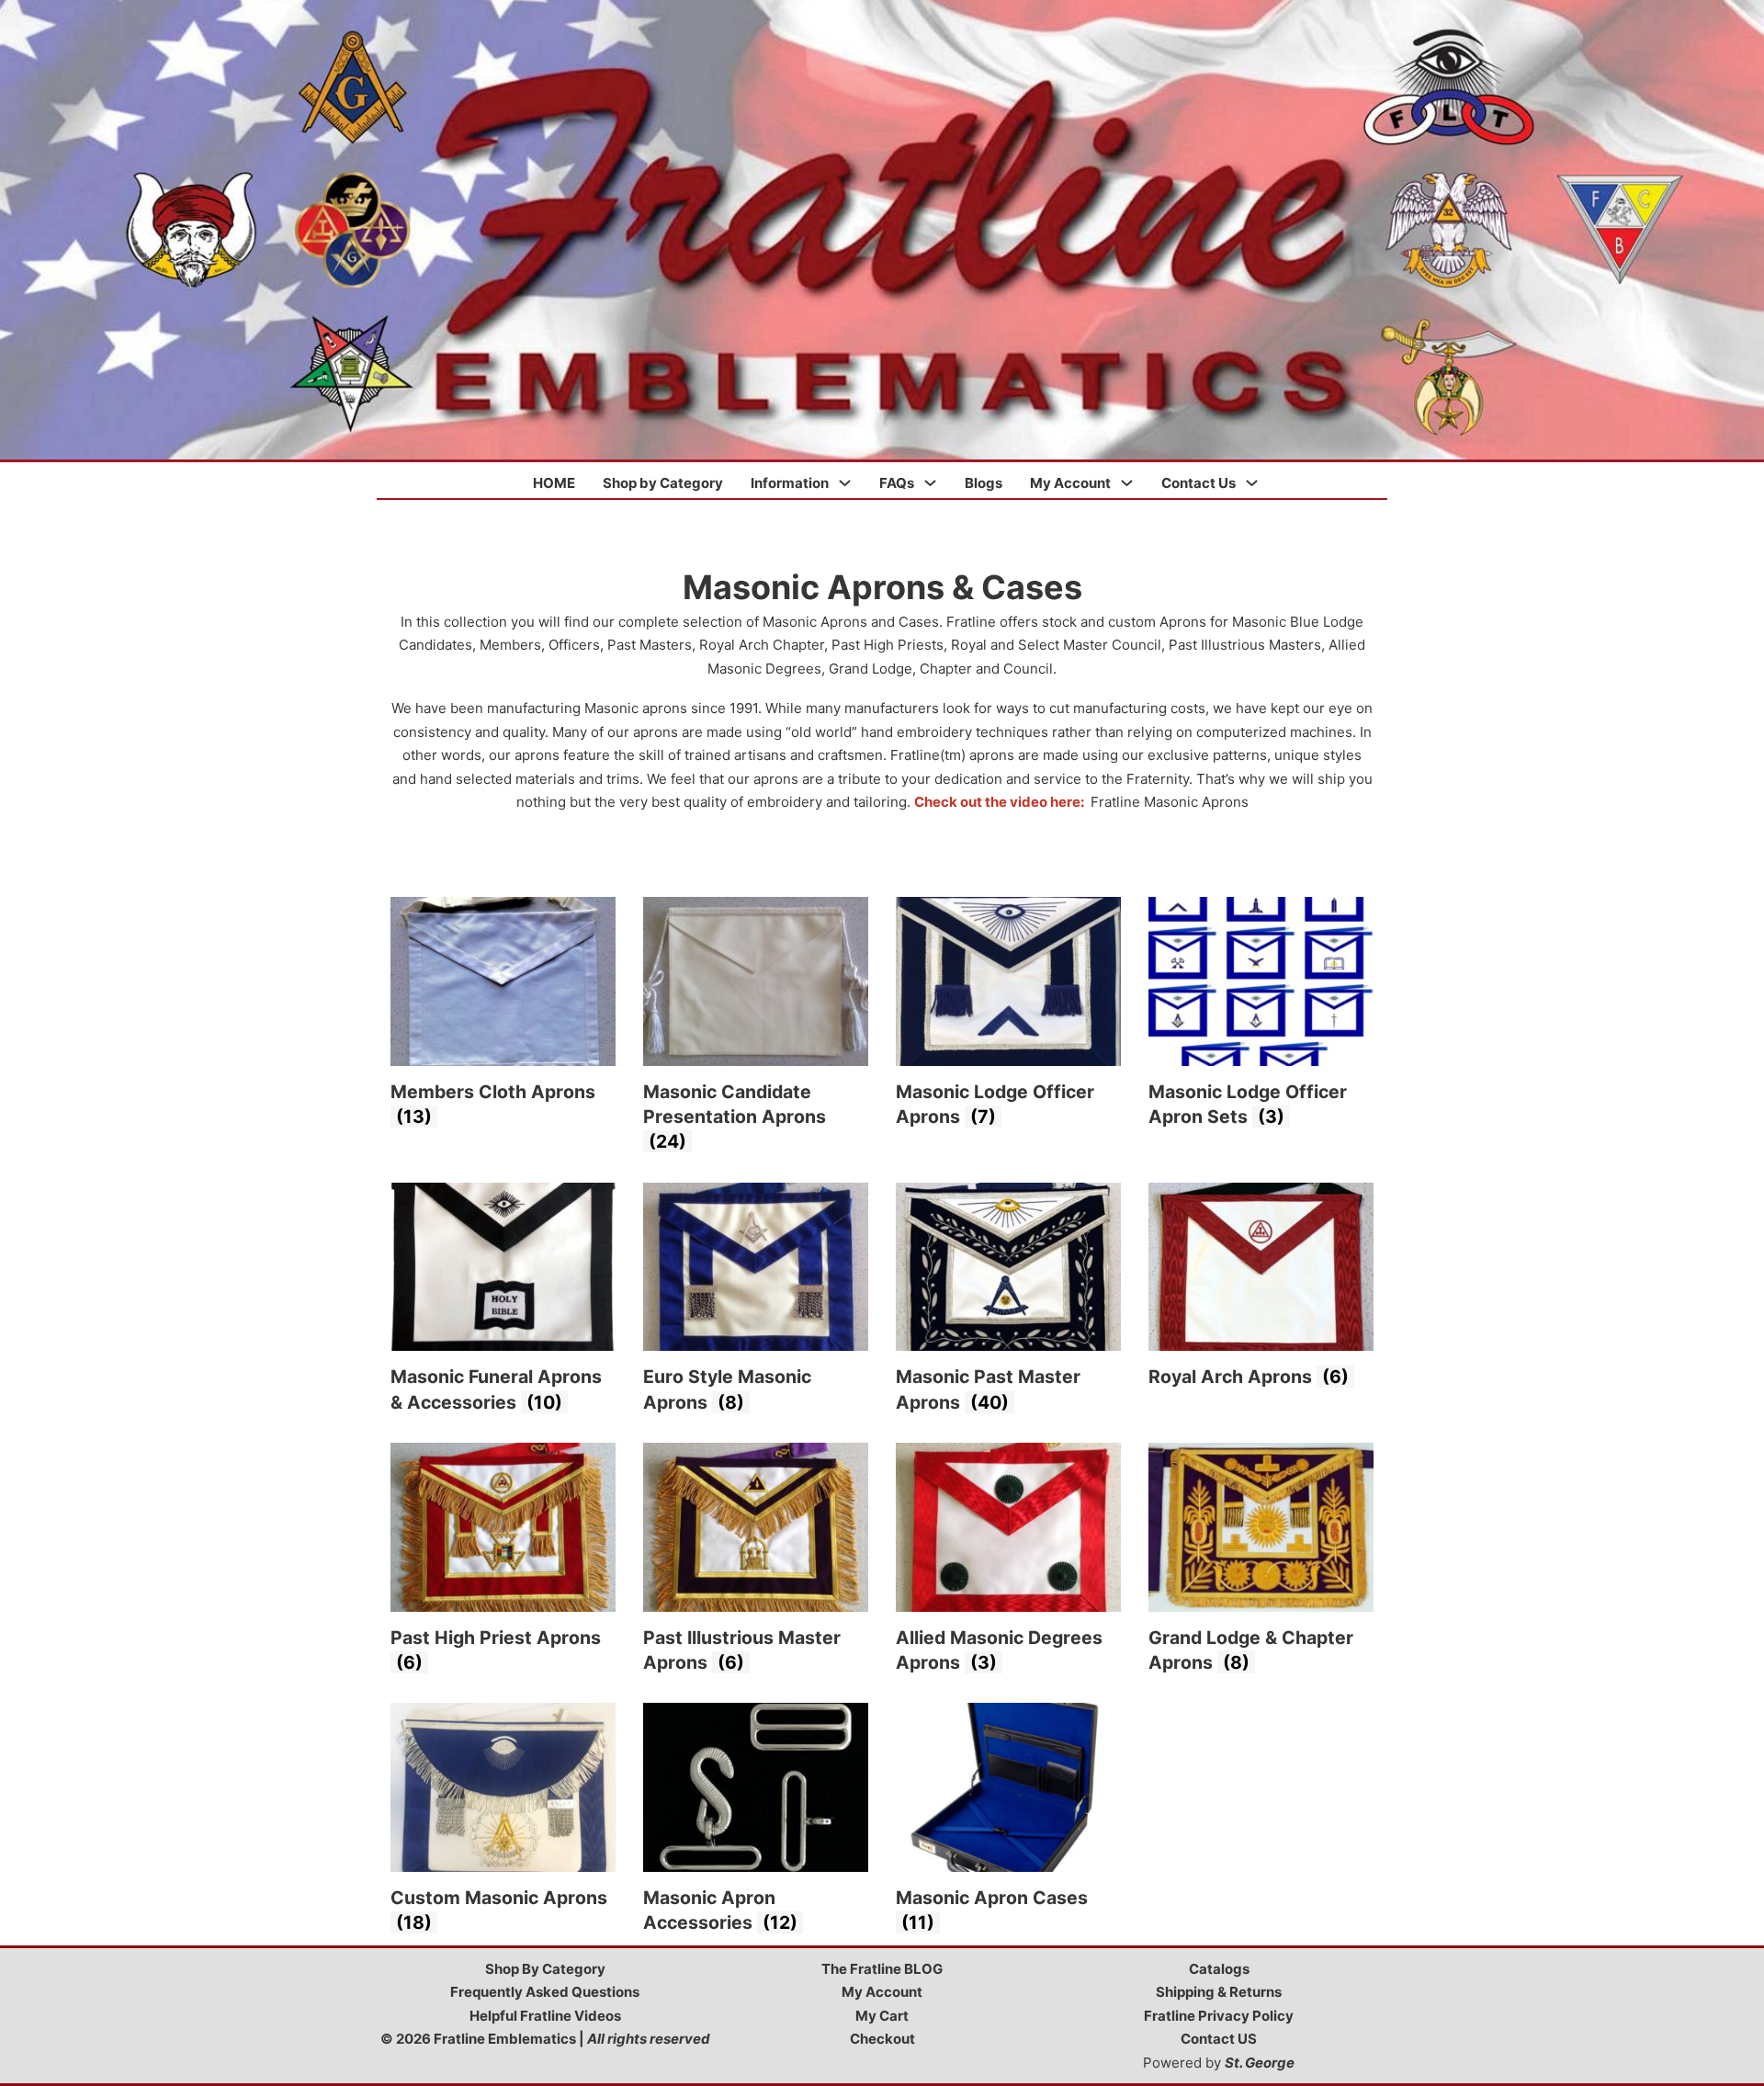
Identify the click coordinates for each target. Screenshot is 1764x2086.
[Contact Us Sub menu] (1252, 483)
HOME (554, 483)
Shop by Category (663, 483)
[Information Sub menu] (845, 483)
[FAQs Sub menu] (930, 483)
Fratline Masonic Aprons (1170, 802)
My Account (1070, 483)
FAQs (897, 483)
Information (790, 483)
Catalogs (1219, 1969)
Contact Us (1199, 483)
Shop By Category (545, 1969)
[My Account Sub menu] (1127, 483)
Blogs (984, 483)
